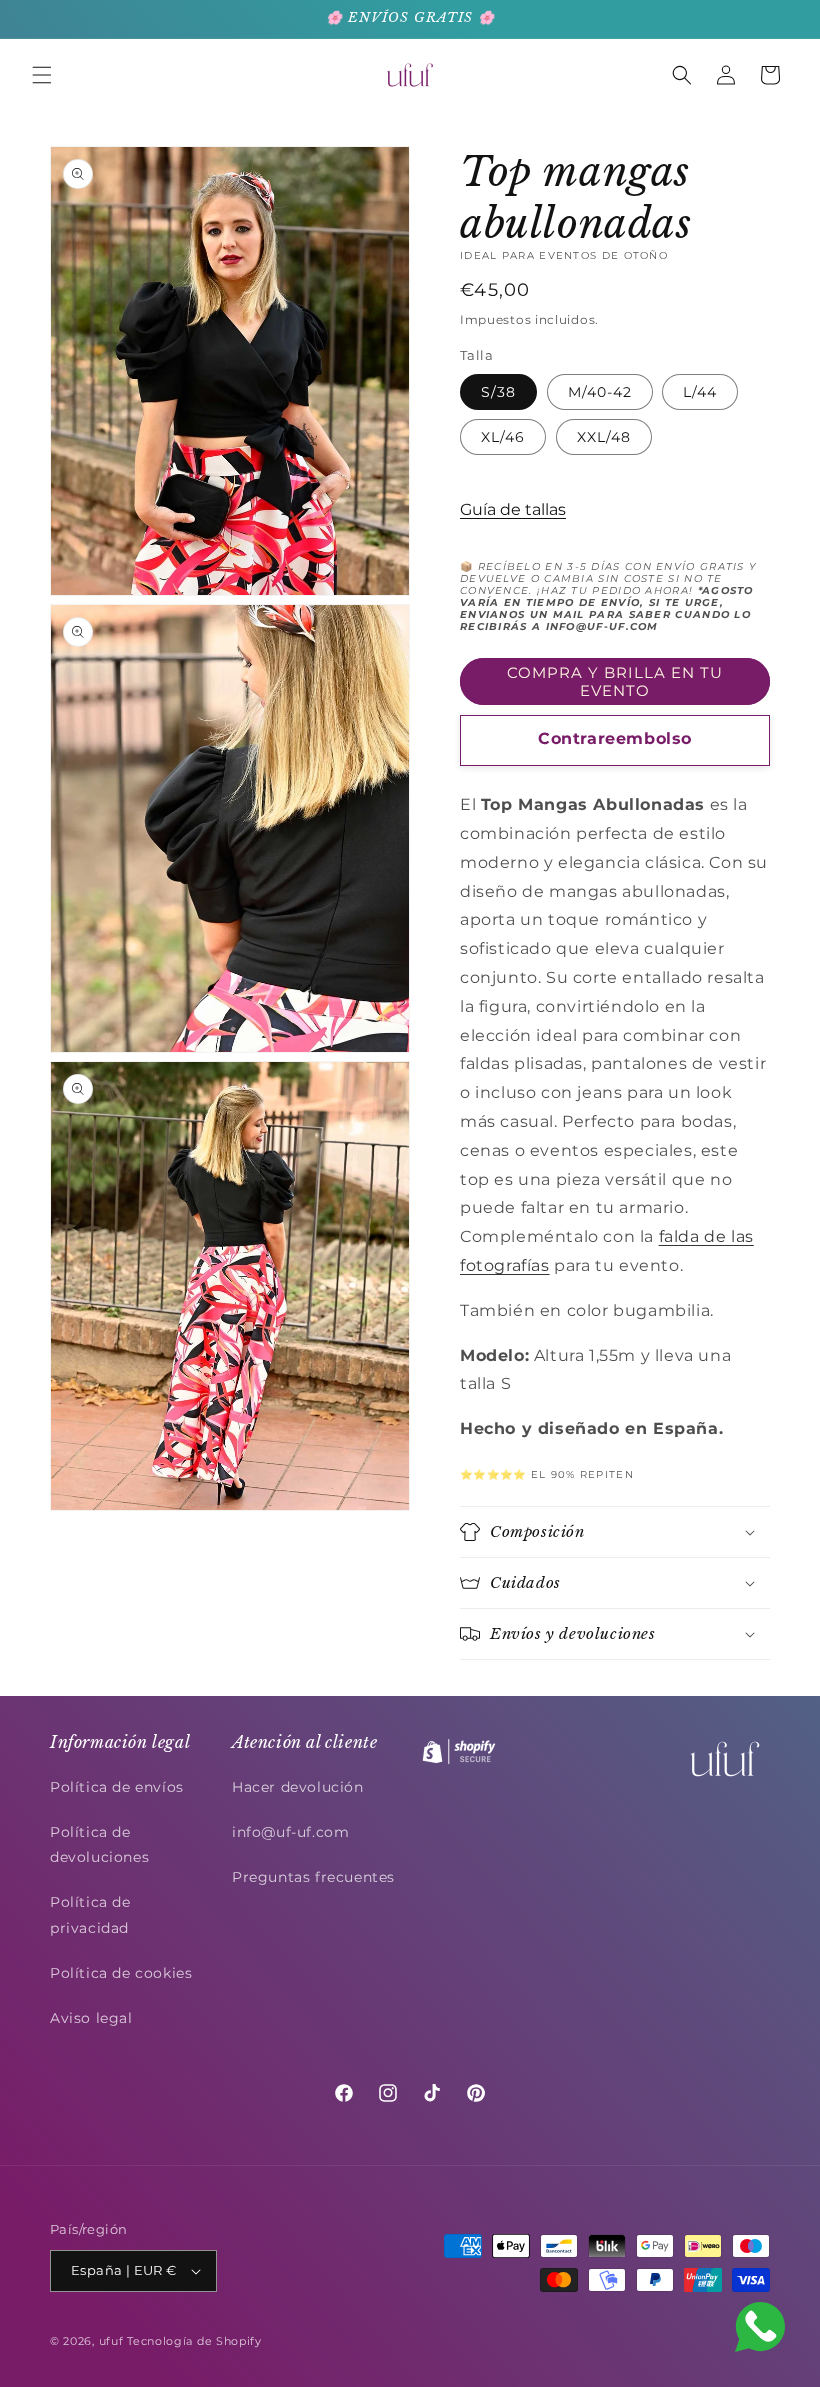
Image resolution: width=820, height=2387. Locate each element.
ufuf (111, 2341)
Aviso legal (91, 2018)
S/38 (498, 392)
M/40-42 (600, 392)
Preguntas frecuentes (313, 1877)
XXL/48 (604, 437)
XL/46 (503, 437)
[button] (42, 75)
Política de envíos (117, 1787)
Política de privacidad (90, 1914)
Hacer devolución (298, 1787)
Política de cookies (121, 1973)
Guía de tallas (513, 509)
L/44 (700, 392)
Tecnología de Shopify (194, 2341)
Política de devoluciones (99, 1844)
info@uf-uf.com (290, 1832)
